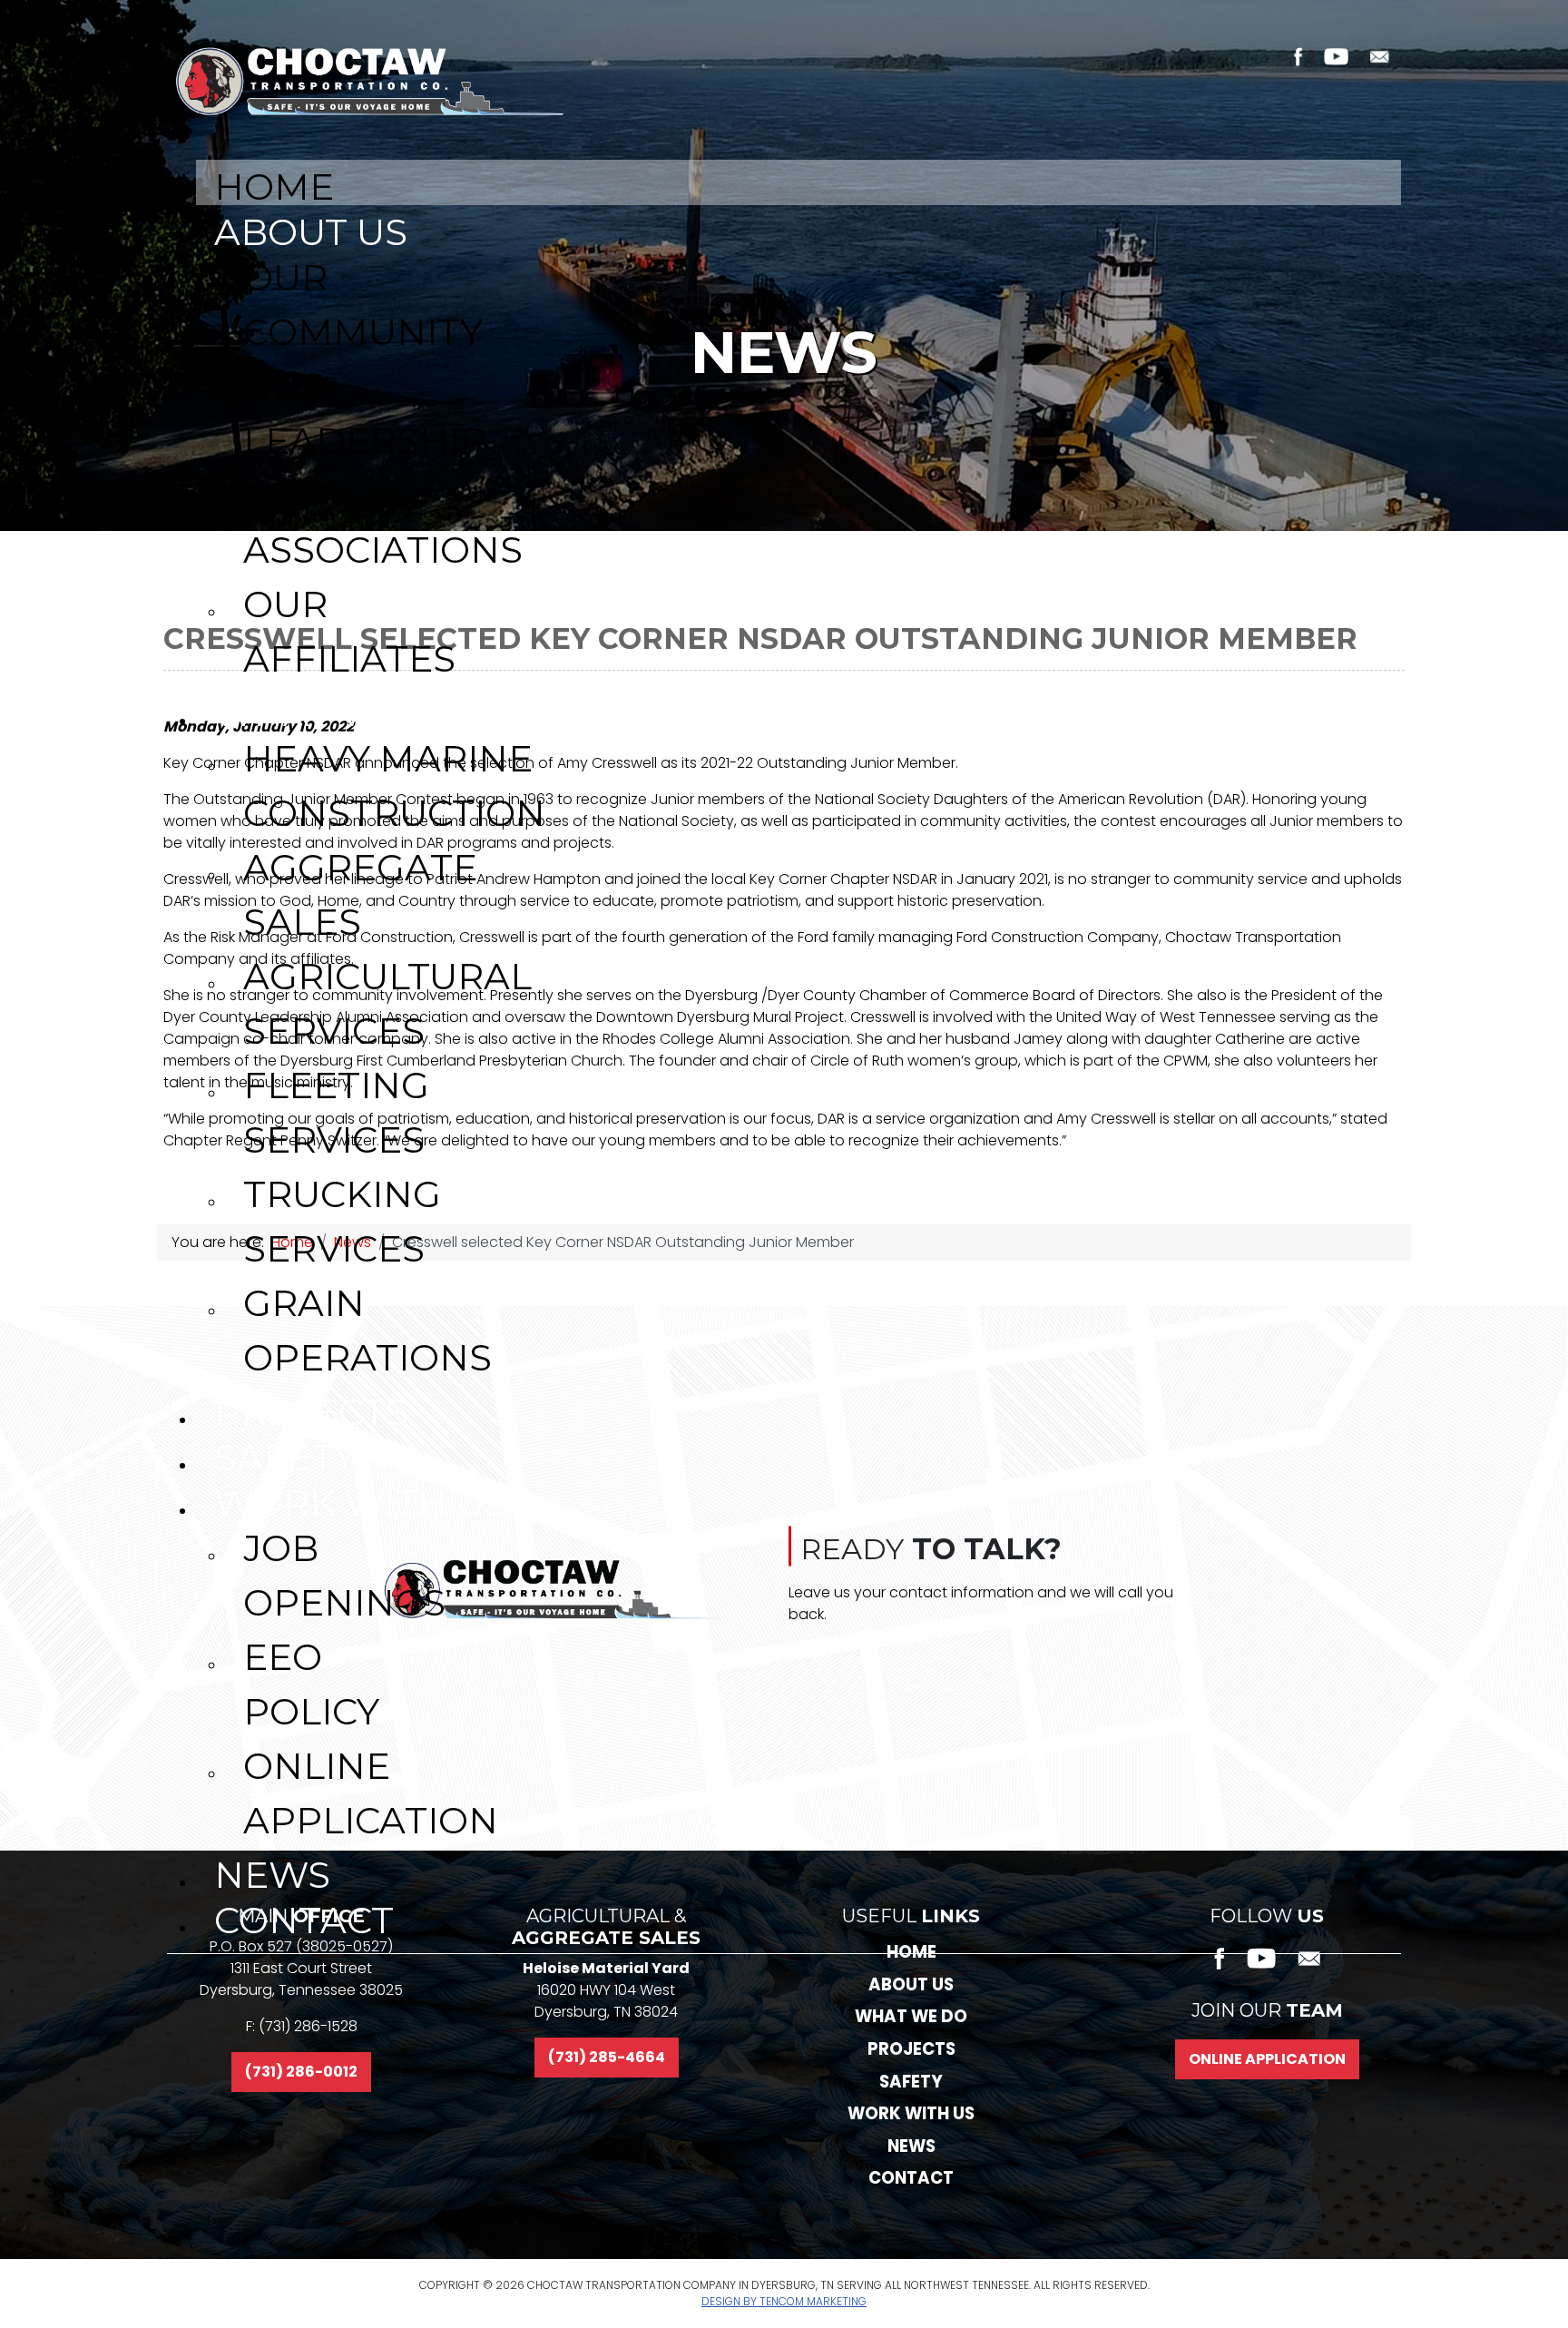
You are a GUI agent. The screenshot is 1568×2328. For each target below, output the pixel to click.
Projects (911, 2049)
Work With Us (911, 2113)
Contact (911, 2178)
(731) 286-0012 (301, 2072)
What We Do (911, 2016)
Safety (911, 2082)
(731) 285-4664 (607, 2057)
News (911, 2146)
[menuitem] (799, 182)
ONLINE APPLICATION (1267, 2059)
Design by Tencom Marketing (784, 2301)
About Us (911, 1984)
